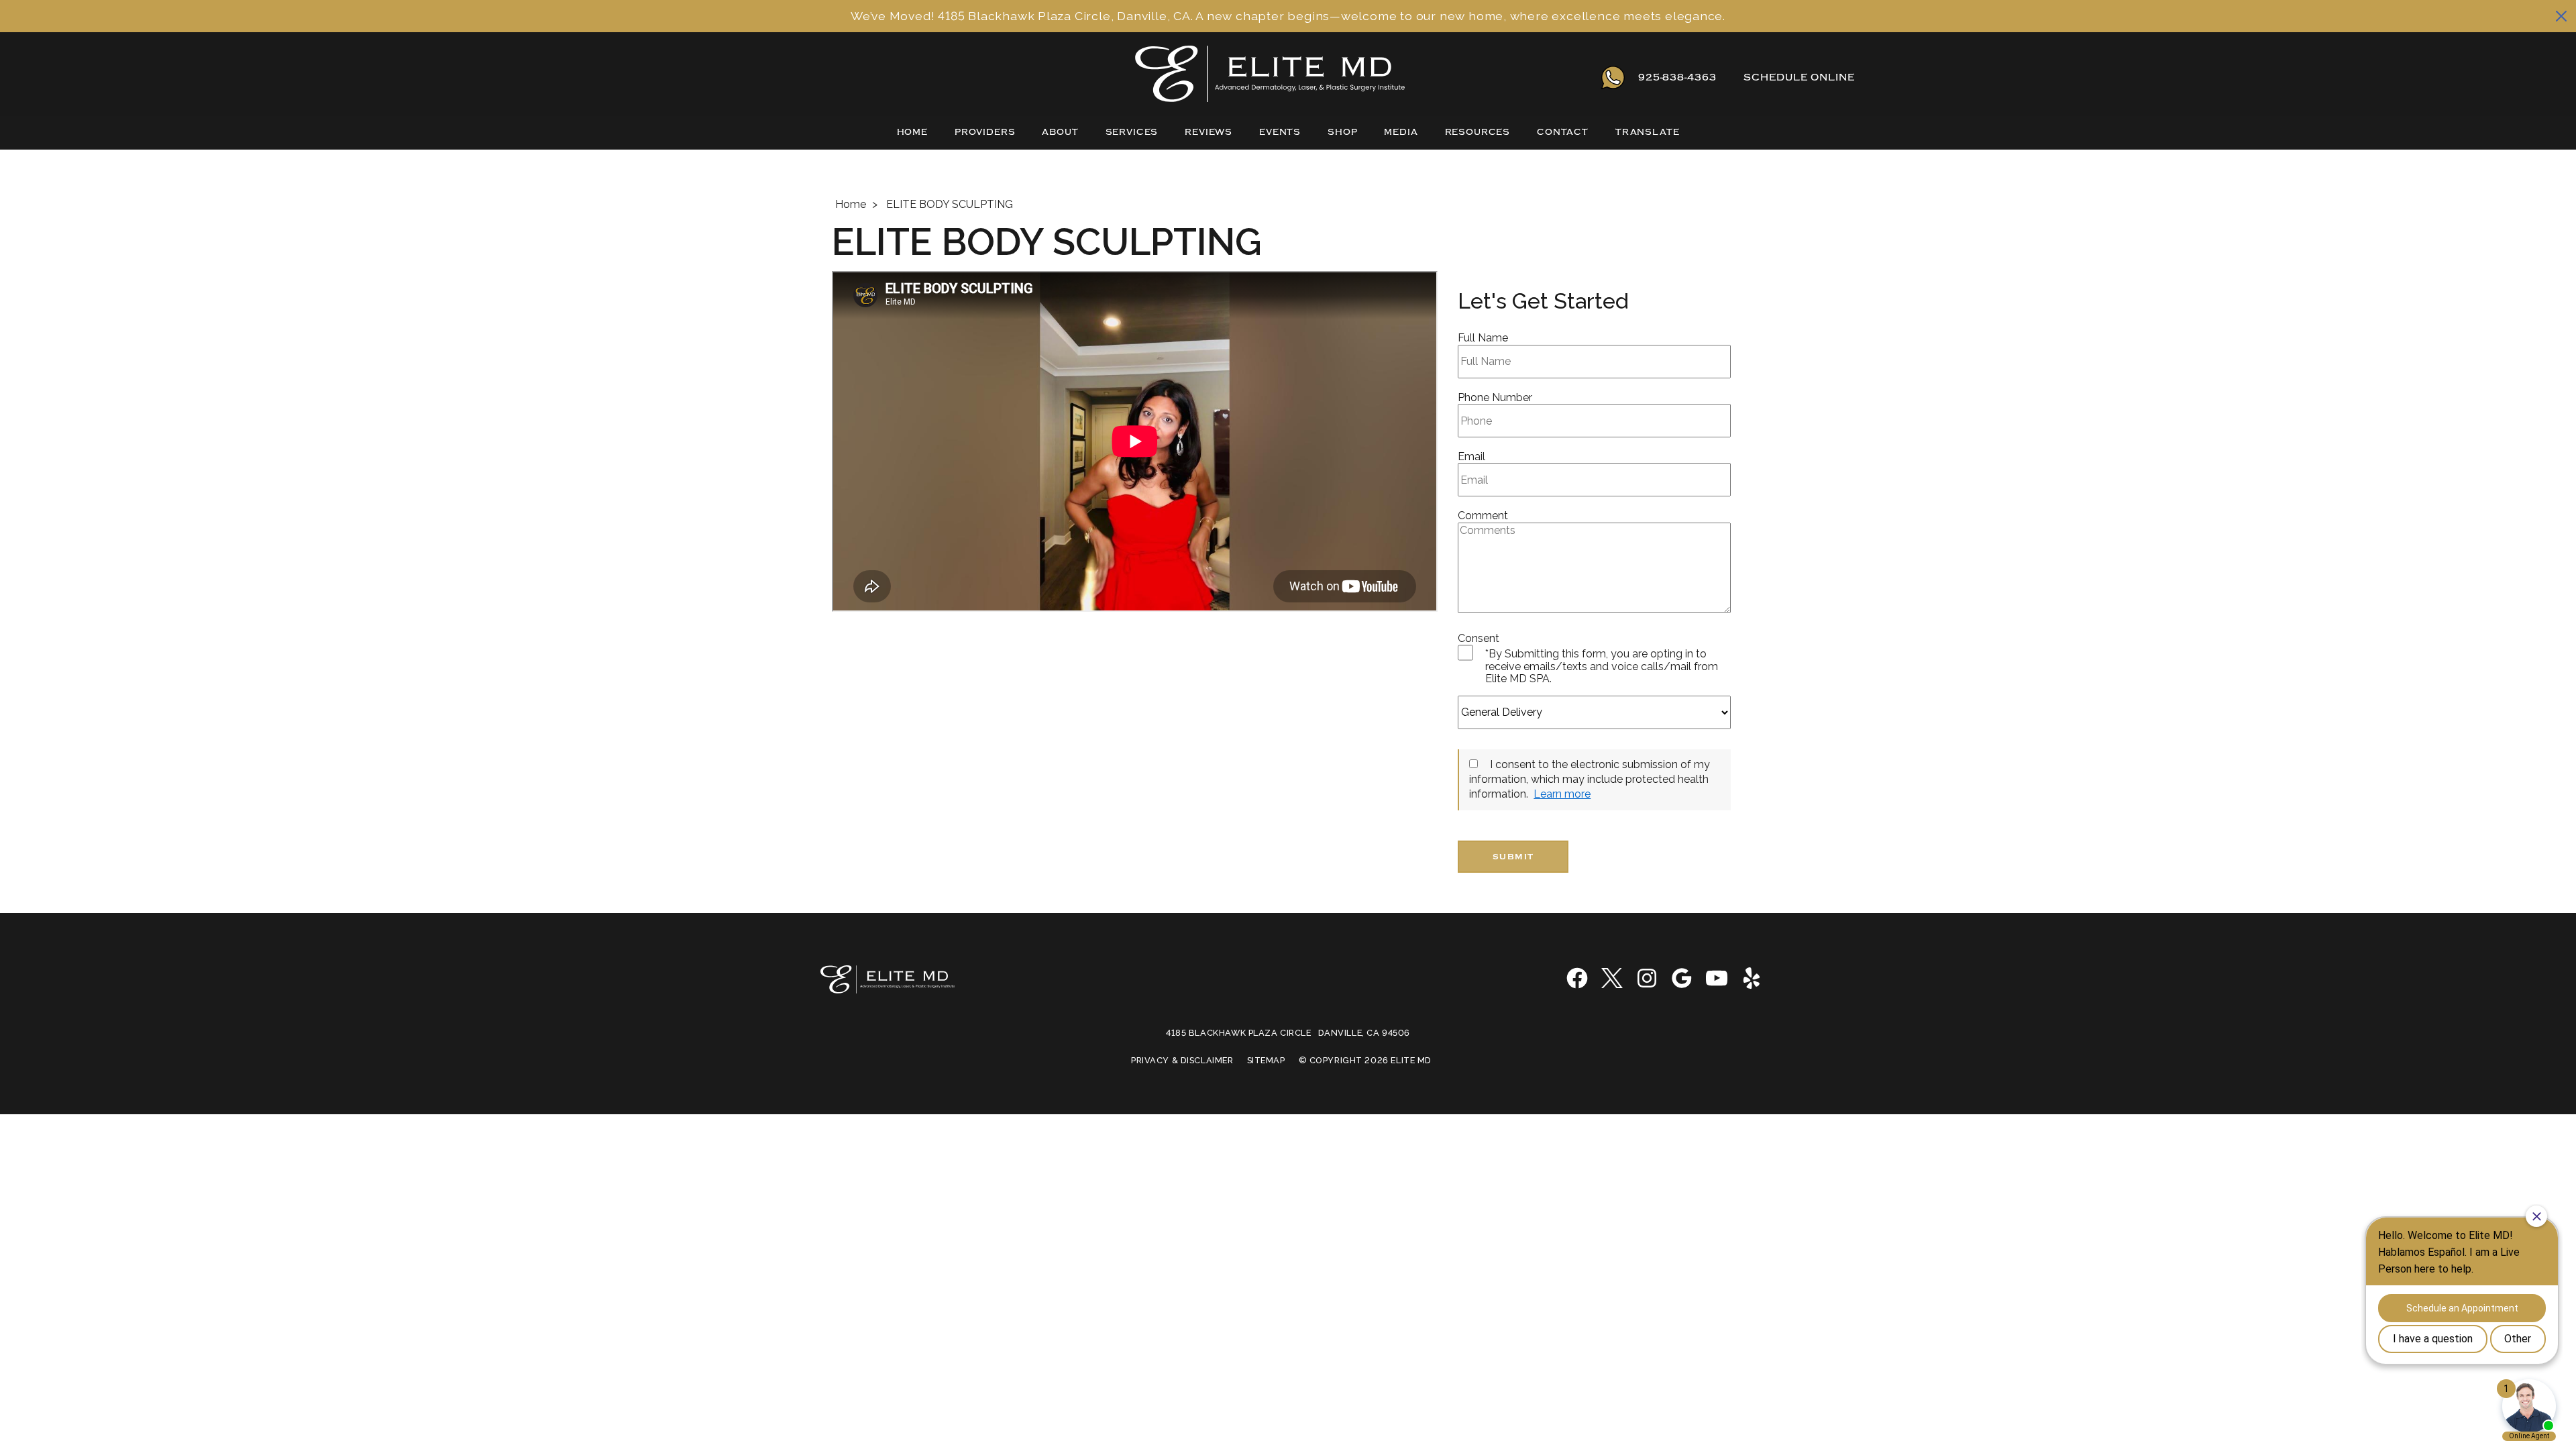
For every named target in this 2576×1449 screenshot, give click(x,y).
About (1060, 132)
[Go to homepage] (1136, 77)
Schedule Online (1799, 77)
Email (1471, 457)
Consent (1479, 639)
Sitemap (1266, 1061)
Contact (1563, 132)
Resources (1478, 132)
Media (1401, 132)
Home (912, 132)
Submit (1513, 857)
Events (1280, 132)
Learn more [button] (1562, 794)
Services (1132, 132)
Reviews (1209, 132)
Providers (985, 132)
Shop (1342, 132)
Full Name (1483, 338)
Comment (1483, 516)
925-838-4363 (1677, 77)
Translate (1648, 132)
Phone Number (1495, 398)
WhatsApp (1613, 77)
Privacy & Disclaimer (1182, 1061)
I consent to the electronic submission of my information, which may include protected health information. (1590, 780)
